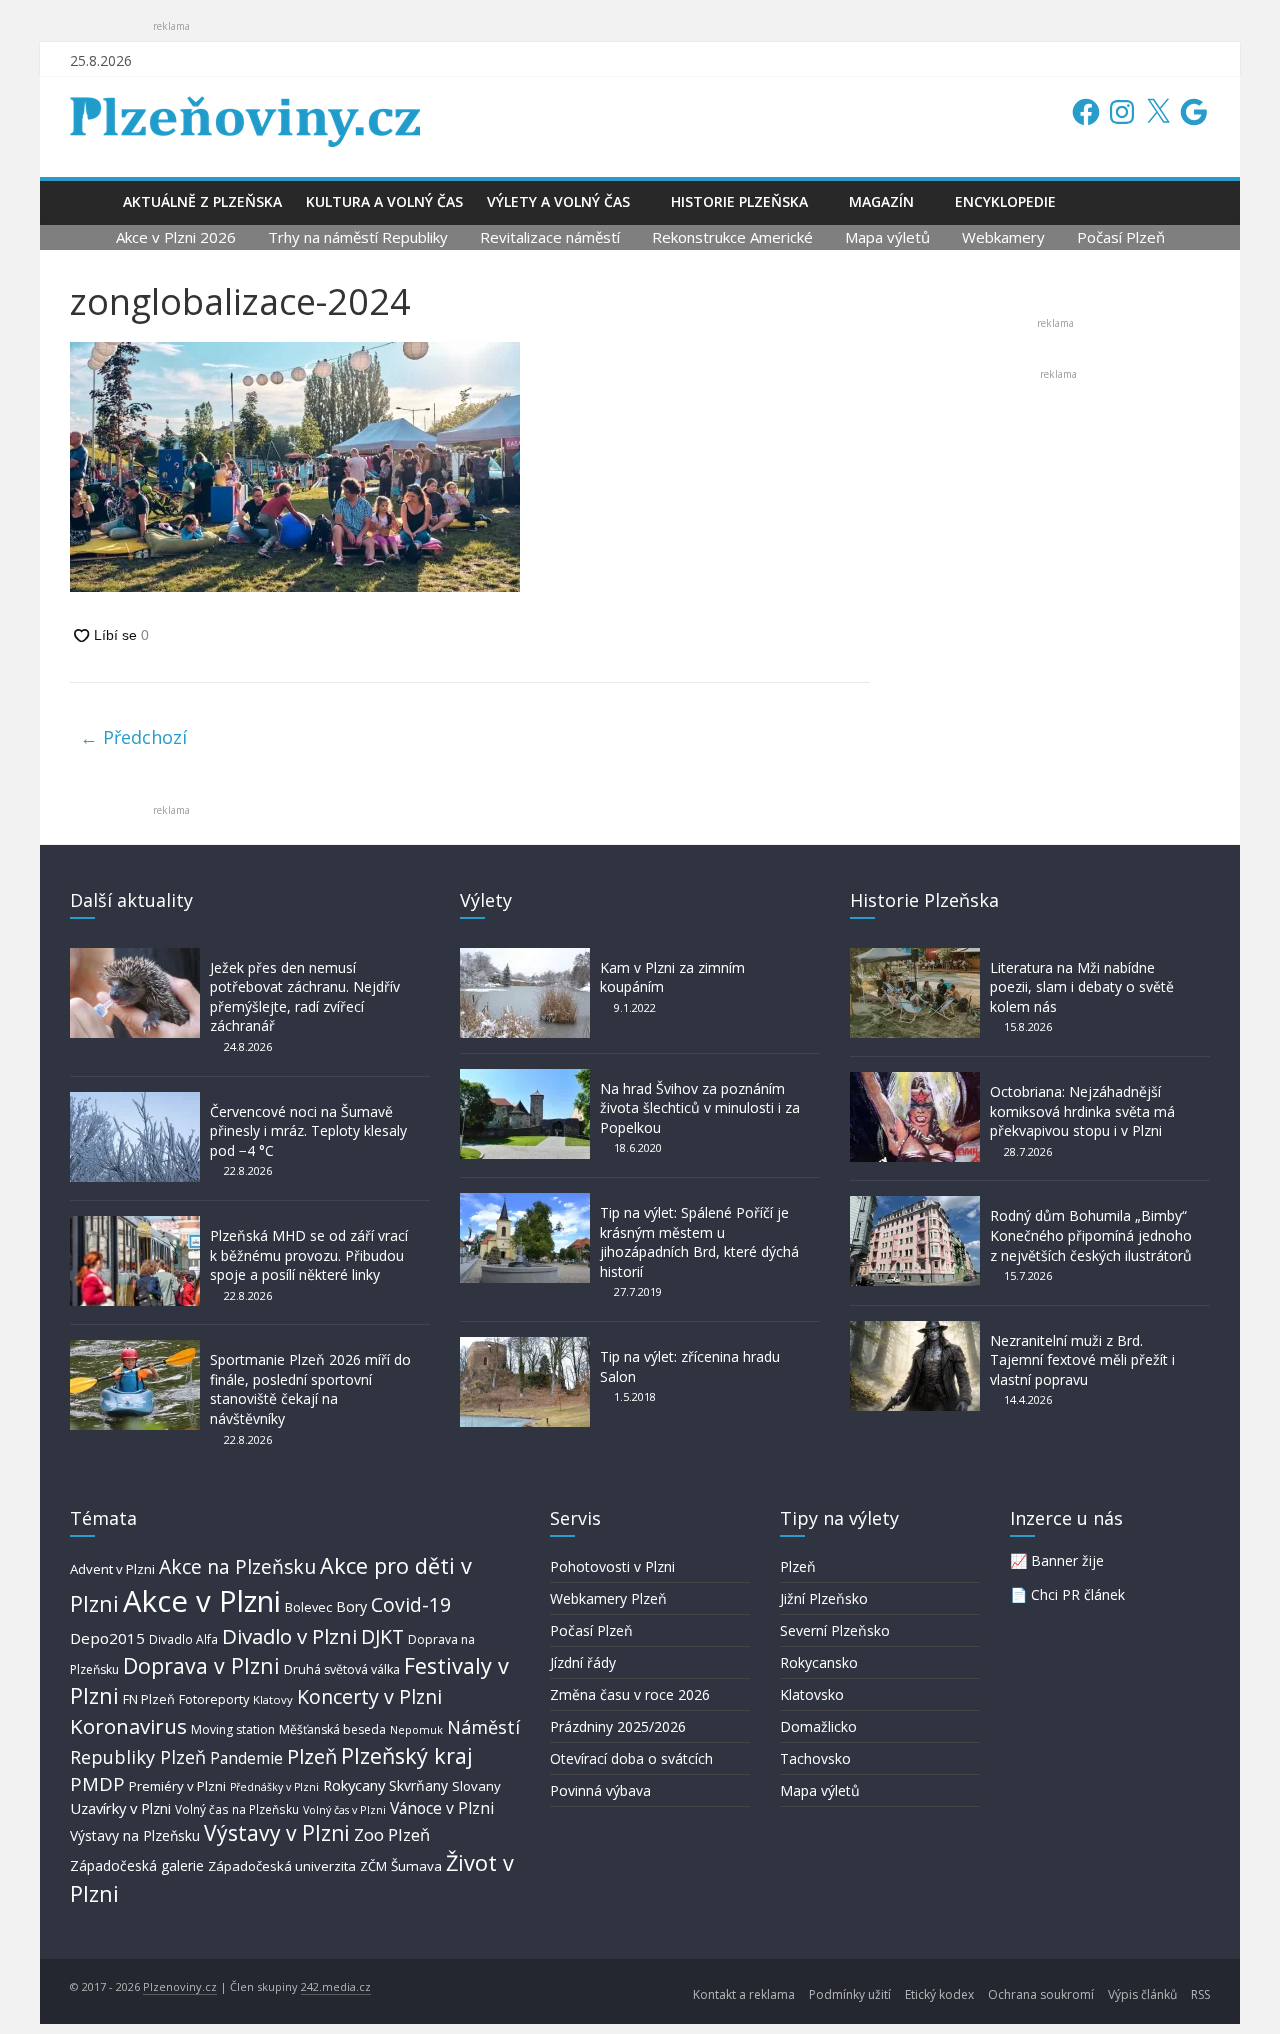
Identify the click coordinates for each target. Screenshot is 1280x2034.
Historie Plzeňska (739, 201)
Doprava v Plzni (201, 1665)
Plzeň (312, 1756)
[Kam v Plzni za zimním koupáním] (525, 957)
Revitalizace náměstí (550, 237)
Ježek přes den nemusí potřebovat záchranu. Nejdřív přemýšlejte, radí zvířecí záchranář (305, 997)
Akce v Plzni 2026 (176, 237)
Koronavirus (128, 1726)
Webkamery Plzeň (608, 1598)
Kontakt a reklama (744, 1994)
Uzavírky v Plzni (120, 1808)
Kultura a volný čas (384, 201)
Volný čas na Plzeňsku (237, 1809)
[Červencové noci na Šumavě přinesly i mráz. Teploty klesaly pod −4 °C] (135, 1101)
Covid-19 (411, 1604)
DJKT (382, 1636)
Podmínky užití (850, 1994)
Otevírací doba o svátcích (631, 1758)
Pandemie (246, 1758)
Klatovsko (812, 1694)
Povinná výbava (600, 1790)
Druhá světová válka (342, 1669)
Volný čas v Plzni (344, 1809)
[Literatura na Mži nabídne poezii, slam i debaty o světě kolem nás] (915, 957)
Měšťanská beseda (332, 1729)
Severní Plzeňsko (835, 1630)
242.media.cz (336, 1986)
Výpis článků (1142, 1994)
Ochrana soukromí (1041, 1994)
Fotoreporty (214, 1699)
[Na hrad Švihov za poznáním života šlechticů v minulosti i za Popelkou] (525, 1078)
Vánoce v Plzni (442, 1808)
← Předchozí (133, 737)
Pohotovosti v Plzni (612, 1566)
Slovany (476, 1786)
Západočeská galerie (137, 1865)
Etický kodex (939, 1994)
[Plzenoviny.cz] (90, 201)
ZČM (373, 1866)
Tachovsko (815, 1758)
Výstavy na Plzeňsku (135, 1835)
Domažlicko (818, 1726)
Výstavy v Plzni (277, 1833)
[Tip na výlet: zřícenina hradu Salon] (525, 1346)
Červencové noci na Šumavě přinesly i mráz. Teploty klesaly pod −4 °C (308, 1131)
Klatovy (273, 1699)
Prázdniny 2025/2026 (618, 1726)
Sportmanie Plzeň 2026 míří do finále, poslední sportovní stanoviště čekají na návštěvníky (310, 1389)
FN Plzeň (149, 1699)
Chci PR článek (1078, 1594)
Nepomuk (416, 1729)
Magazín (881, 201)
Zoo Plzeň (392, 1834)
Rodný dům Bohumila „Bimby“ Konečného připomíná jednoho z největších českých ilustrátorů (1091, 1235)
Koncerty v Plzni (369, 1696)
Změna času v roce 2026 (630, 1694)
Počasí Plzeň (1121, 237)
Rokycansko (819, 1662)
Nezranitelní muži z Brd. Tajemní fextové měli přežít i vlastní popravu (1082, 1360)
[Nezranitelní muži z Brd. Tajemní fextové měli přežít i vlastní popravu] (915, 1330)
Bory (351, 1606)
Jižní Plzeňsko (824, 1598)
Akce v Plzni (202, 1601)
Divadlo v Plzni (289, 1636)
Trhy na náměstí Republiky (358, 237)
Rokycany (354, 1785)
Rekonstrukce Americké (732, 237)
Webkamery (1003, 237)
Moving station (233, 1729)
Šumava (416, 1866)
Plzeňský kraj (407, 1755)
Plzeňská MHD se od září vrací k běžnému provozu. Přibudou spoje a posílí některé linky (309, 1255)
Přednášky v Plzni (274, 1787)
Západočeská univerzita (282, 1866)
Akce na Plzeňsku (237, 1566)
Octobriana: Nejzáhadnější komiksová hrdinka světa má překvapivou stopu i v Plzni (1082, 1111)
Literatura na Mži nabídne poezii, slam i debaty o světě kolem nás (1082, 987)
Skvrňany (418, 1785)
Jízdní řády (583, 1662)
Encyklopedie (1005, 201)
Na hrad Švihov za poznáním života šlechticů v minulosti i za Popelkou (700, 1108)
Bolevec (308, 1607)
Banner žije (1067, 1560)
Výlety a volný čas (558, 201)
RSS (1200, 1994)
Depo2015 (107, 1638)
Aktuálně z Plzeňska (202, 201)
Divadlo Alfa (183, 1639)
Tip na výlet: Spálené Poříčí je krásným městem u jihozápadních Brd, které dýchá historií (699, 1242)
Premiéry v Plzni (177, 1786)
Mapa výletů (887, 237)
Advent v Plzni (112, 1569)
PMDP (97, 1783)
